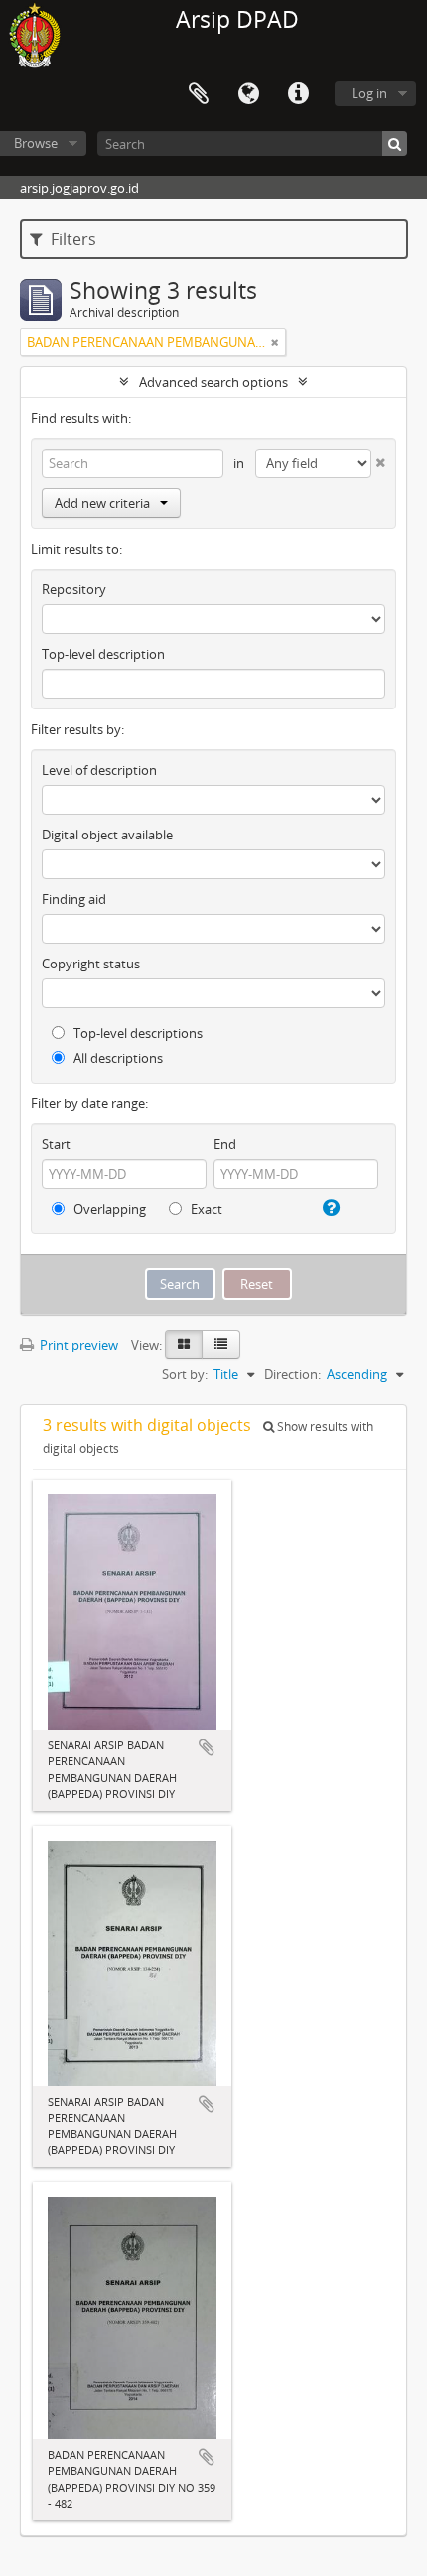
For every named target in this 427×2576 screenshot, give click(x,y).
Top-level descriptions (137, 1033)
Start (56, 1144)
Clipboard (199, 94)
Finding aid (74, 899)
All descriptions (117, 1058)
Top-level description (103, 654)
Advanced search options (213, 382)
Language (248, 94)
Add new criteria (102, 503)
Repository (74, 589)
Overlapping (108, 1209)
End (225, 1144)
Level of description (99, 770)
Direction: (292, 1374)
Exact (205, 1209)
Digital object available (107, 835)
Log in (369, 93)
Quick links (298, 94)
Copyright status (91, 964)
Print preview (77, 1345)
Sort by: (185, 1374)
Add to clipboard (207, 1747)
